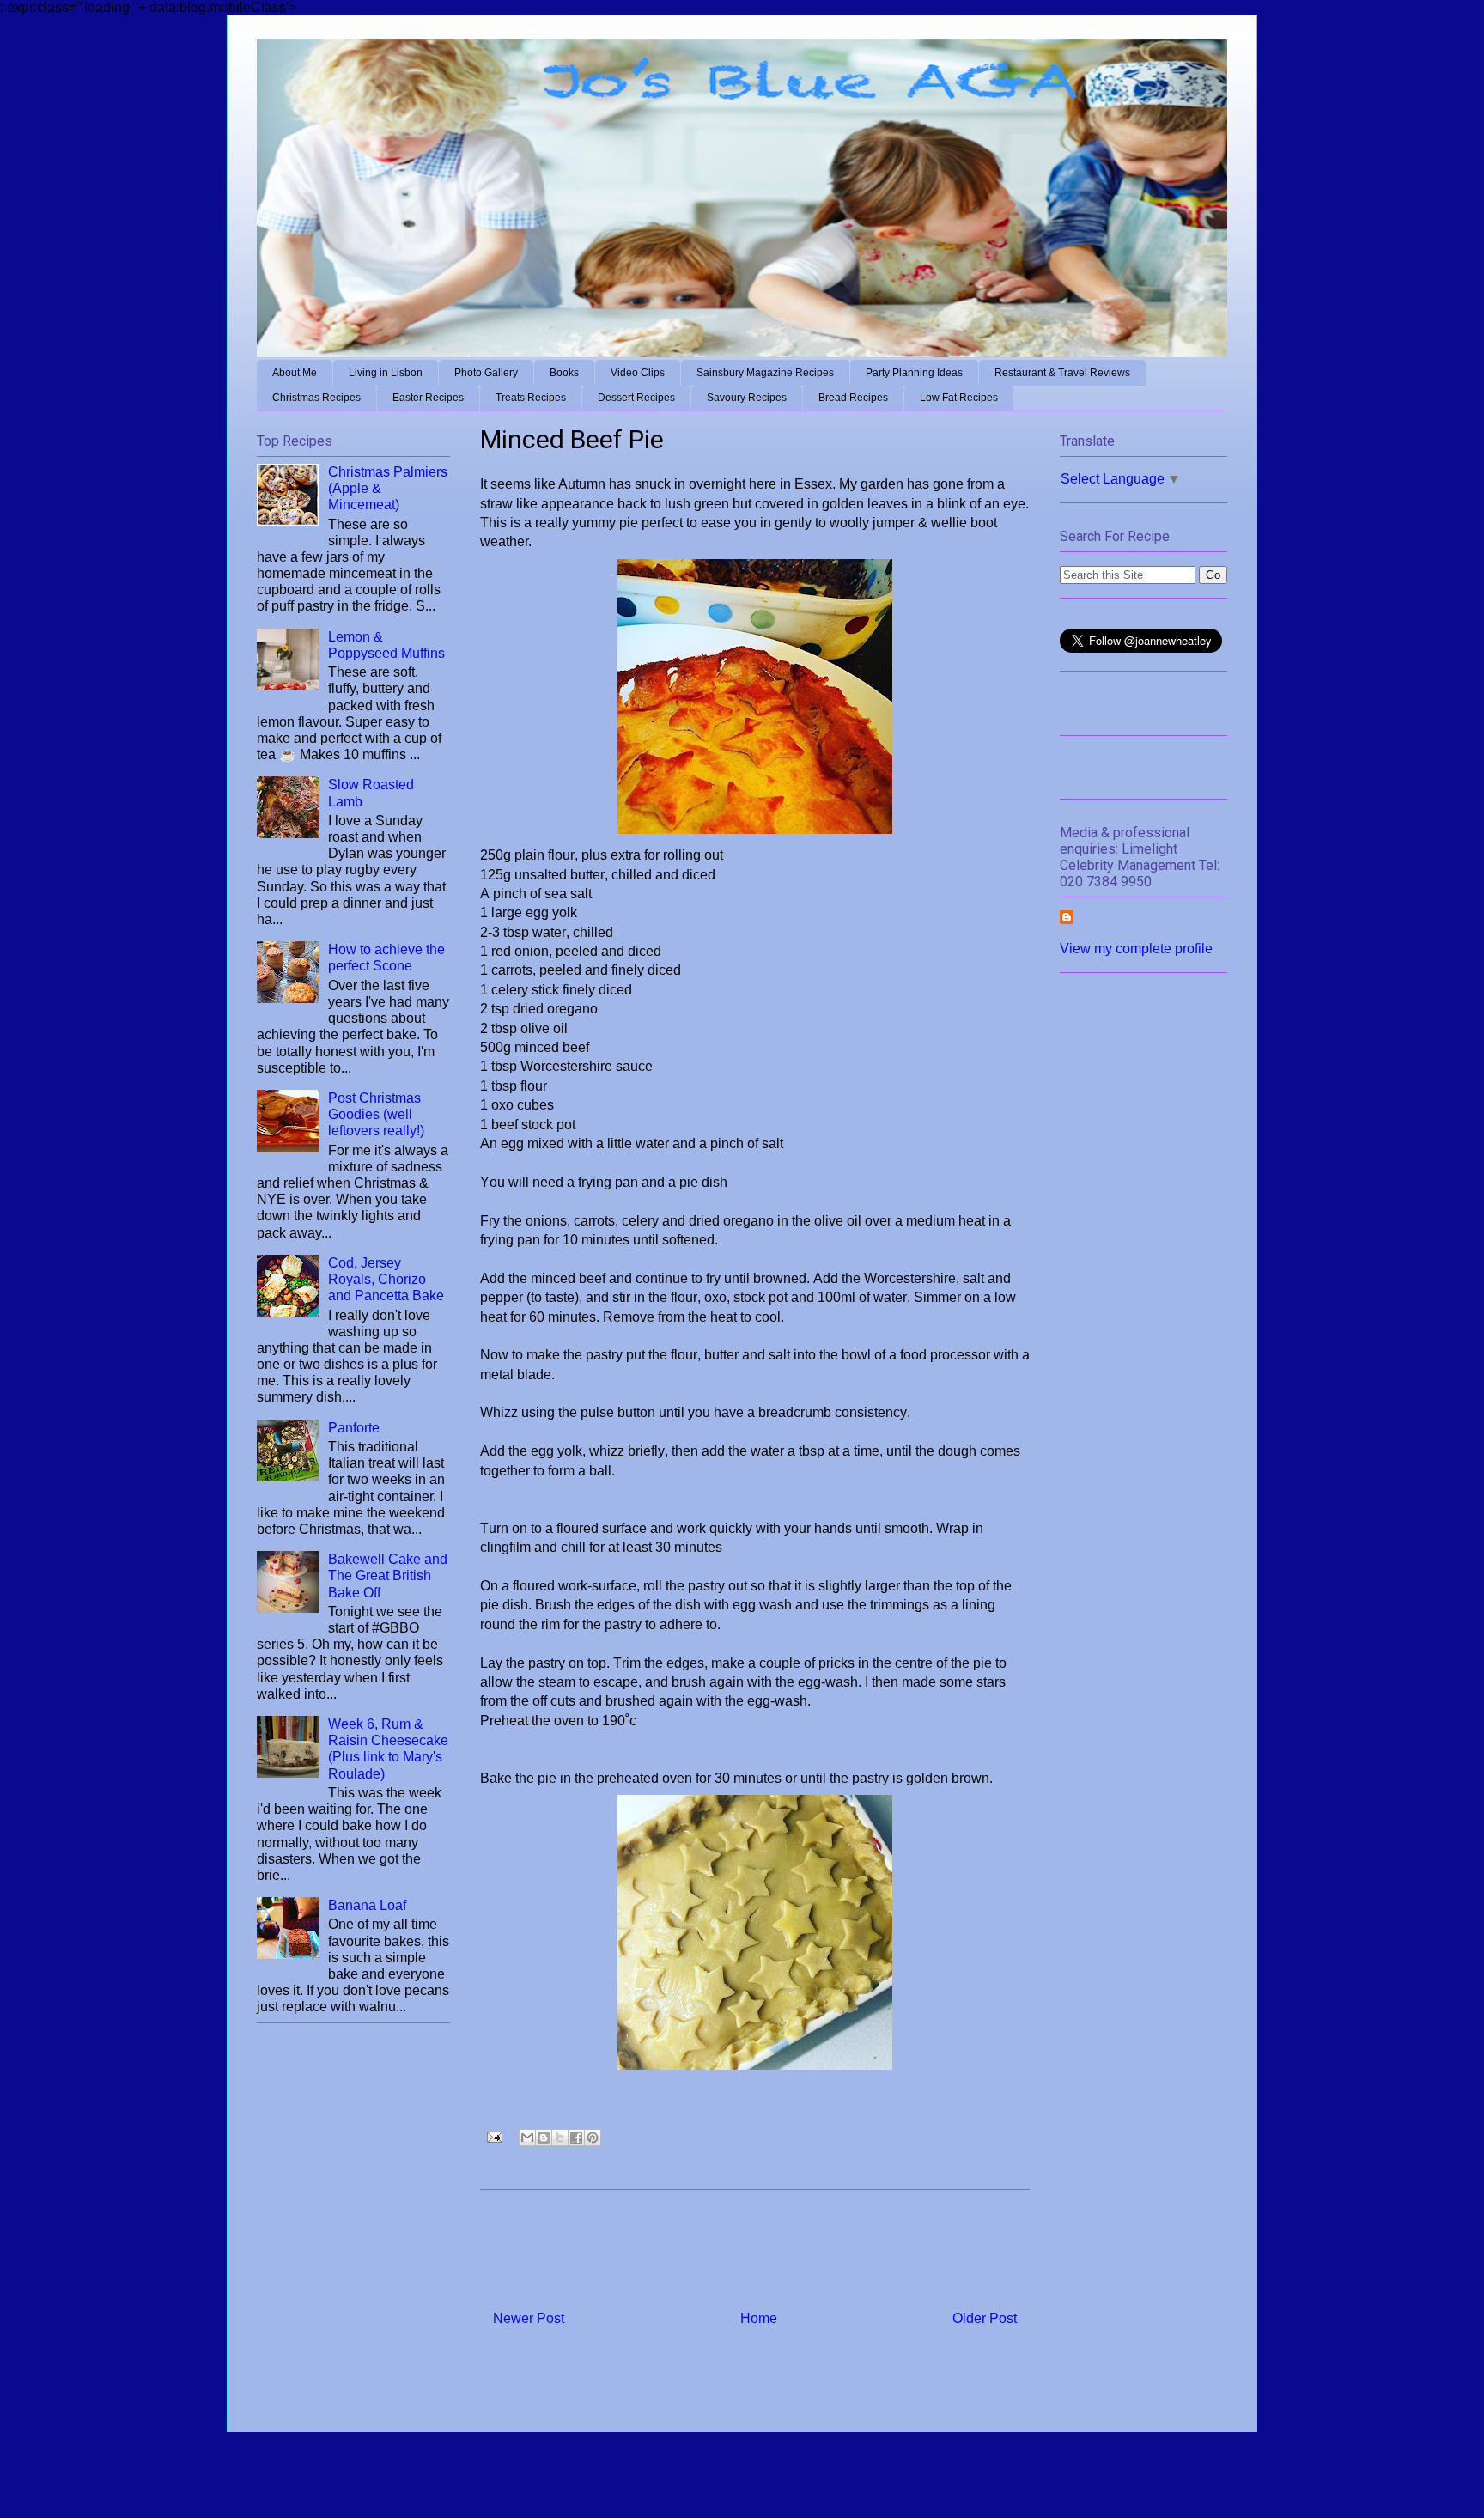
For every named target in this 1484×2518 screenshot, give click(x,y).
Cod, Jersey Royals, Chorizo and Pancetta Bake (386, 1279)
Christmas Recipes (316, 398)
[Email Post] (493, 2136)
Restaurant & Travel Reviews (1062, 373)
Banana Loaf (367, 1905)
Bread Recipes (853, 398)
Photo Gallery (486, 373)
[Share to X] (560, 2138)
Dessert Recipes (636, 398)
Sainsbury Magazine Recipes (765, 373)
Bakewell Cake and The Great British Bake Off (388, 1575)
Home (759, 2318)
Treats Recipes (531, 398)
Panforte (354, 1428)
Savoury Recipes (747, 398)
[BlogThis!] (544, 2138)
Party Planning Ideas (914, 373)
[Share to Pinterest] (593, 2138)
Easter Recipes (428, 398)
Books (564, 373)
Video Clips (638, 373)
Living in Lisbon (386, 373)
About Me (295, 373)
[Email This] (527, 2138)
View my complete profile (1136, 949)
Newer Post (529, 2318)
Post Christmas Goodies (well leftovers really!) (376, 1114)
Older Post (985, 2318)
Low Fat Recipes (959, 398)
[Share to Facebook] (576, 2138)
